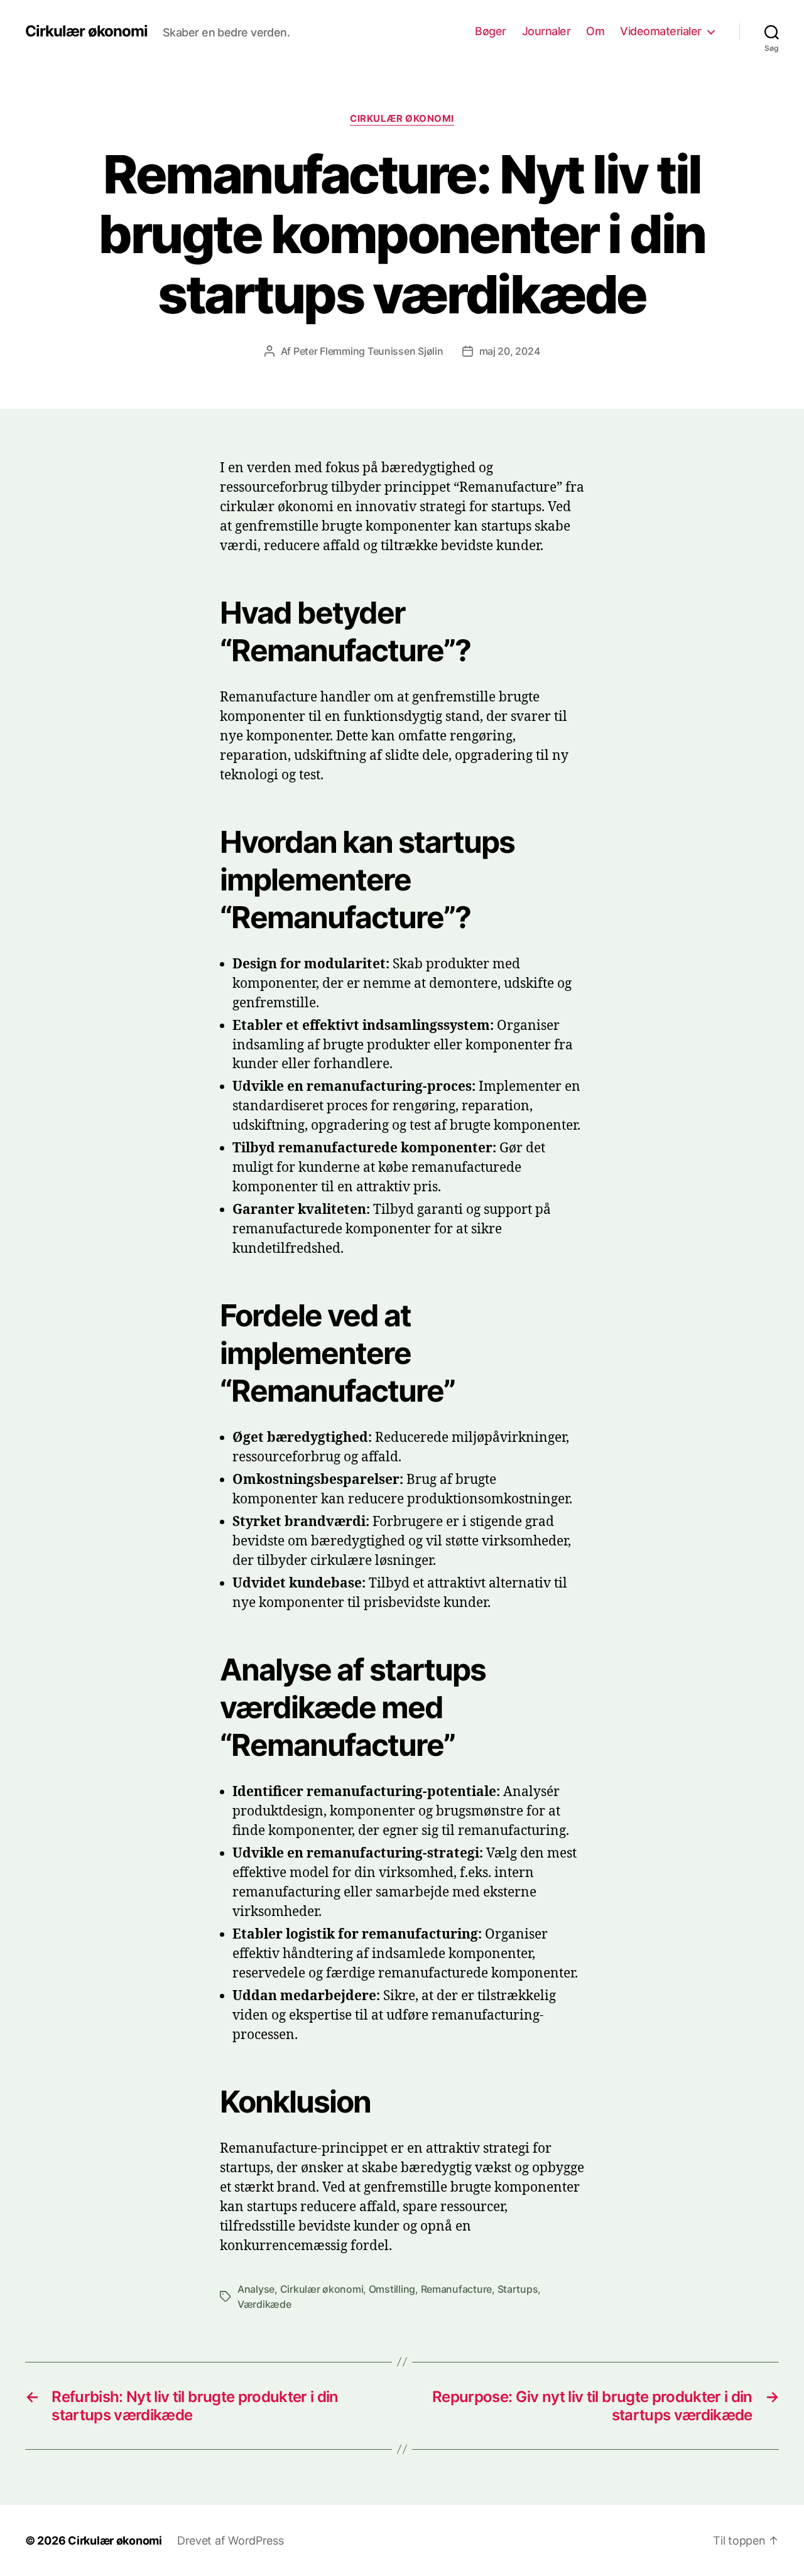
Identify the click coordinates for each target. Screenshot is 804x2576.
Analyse (256, 2289)
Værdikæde (264, 2304)
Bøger (491, 31)
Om (595, 31)
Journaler (546, 31)
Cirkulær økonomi (86, 31)
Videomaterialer (661, 31)
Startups (518, 2289)
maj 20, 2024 (510, 351)
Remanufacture (457, 2289)
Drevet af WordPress (231, 2541)
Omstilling (392, 2289)
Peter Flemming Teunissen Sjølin (368, 351)
